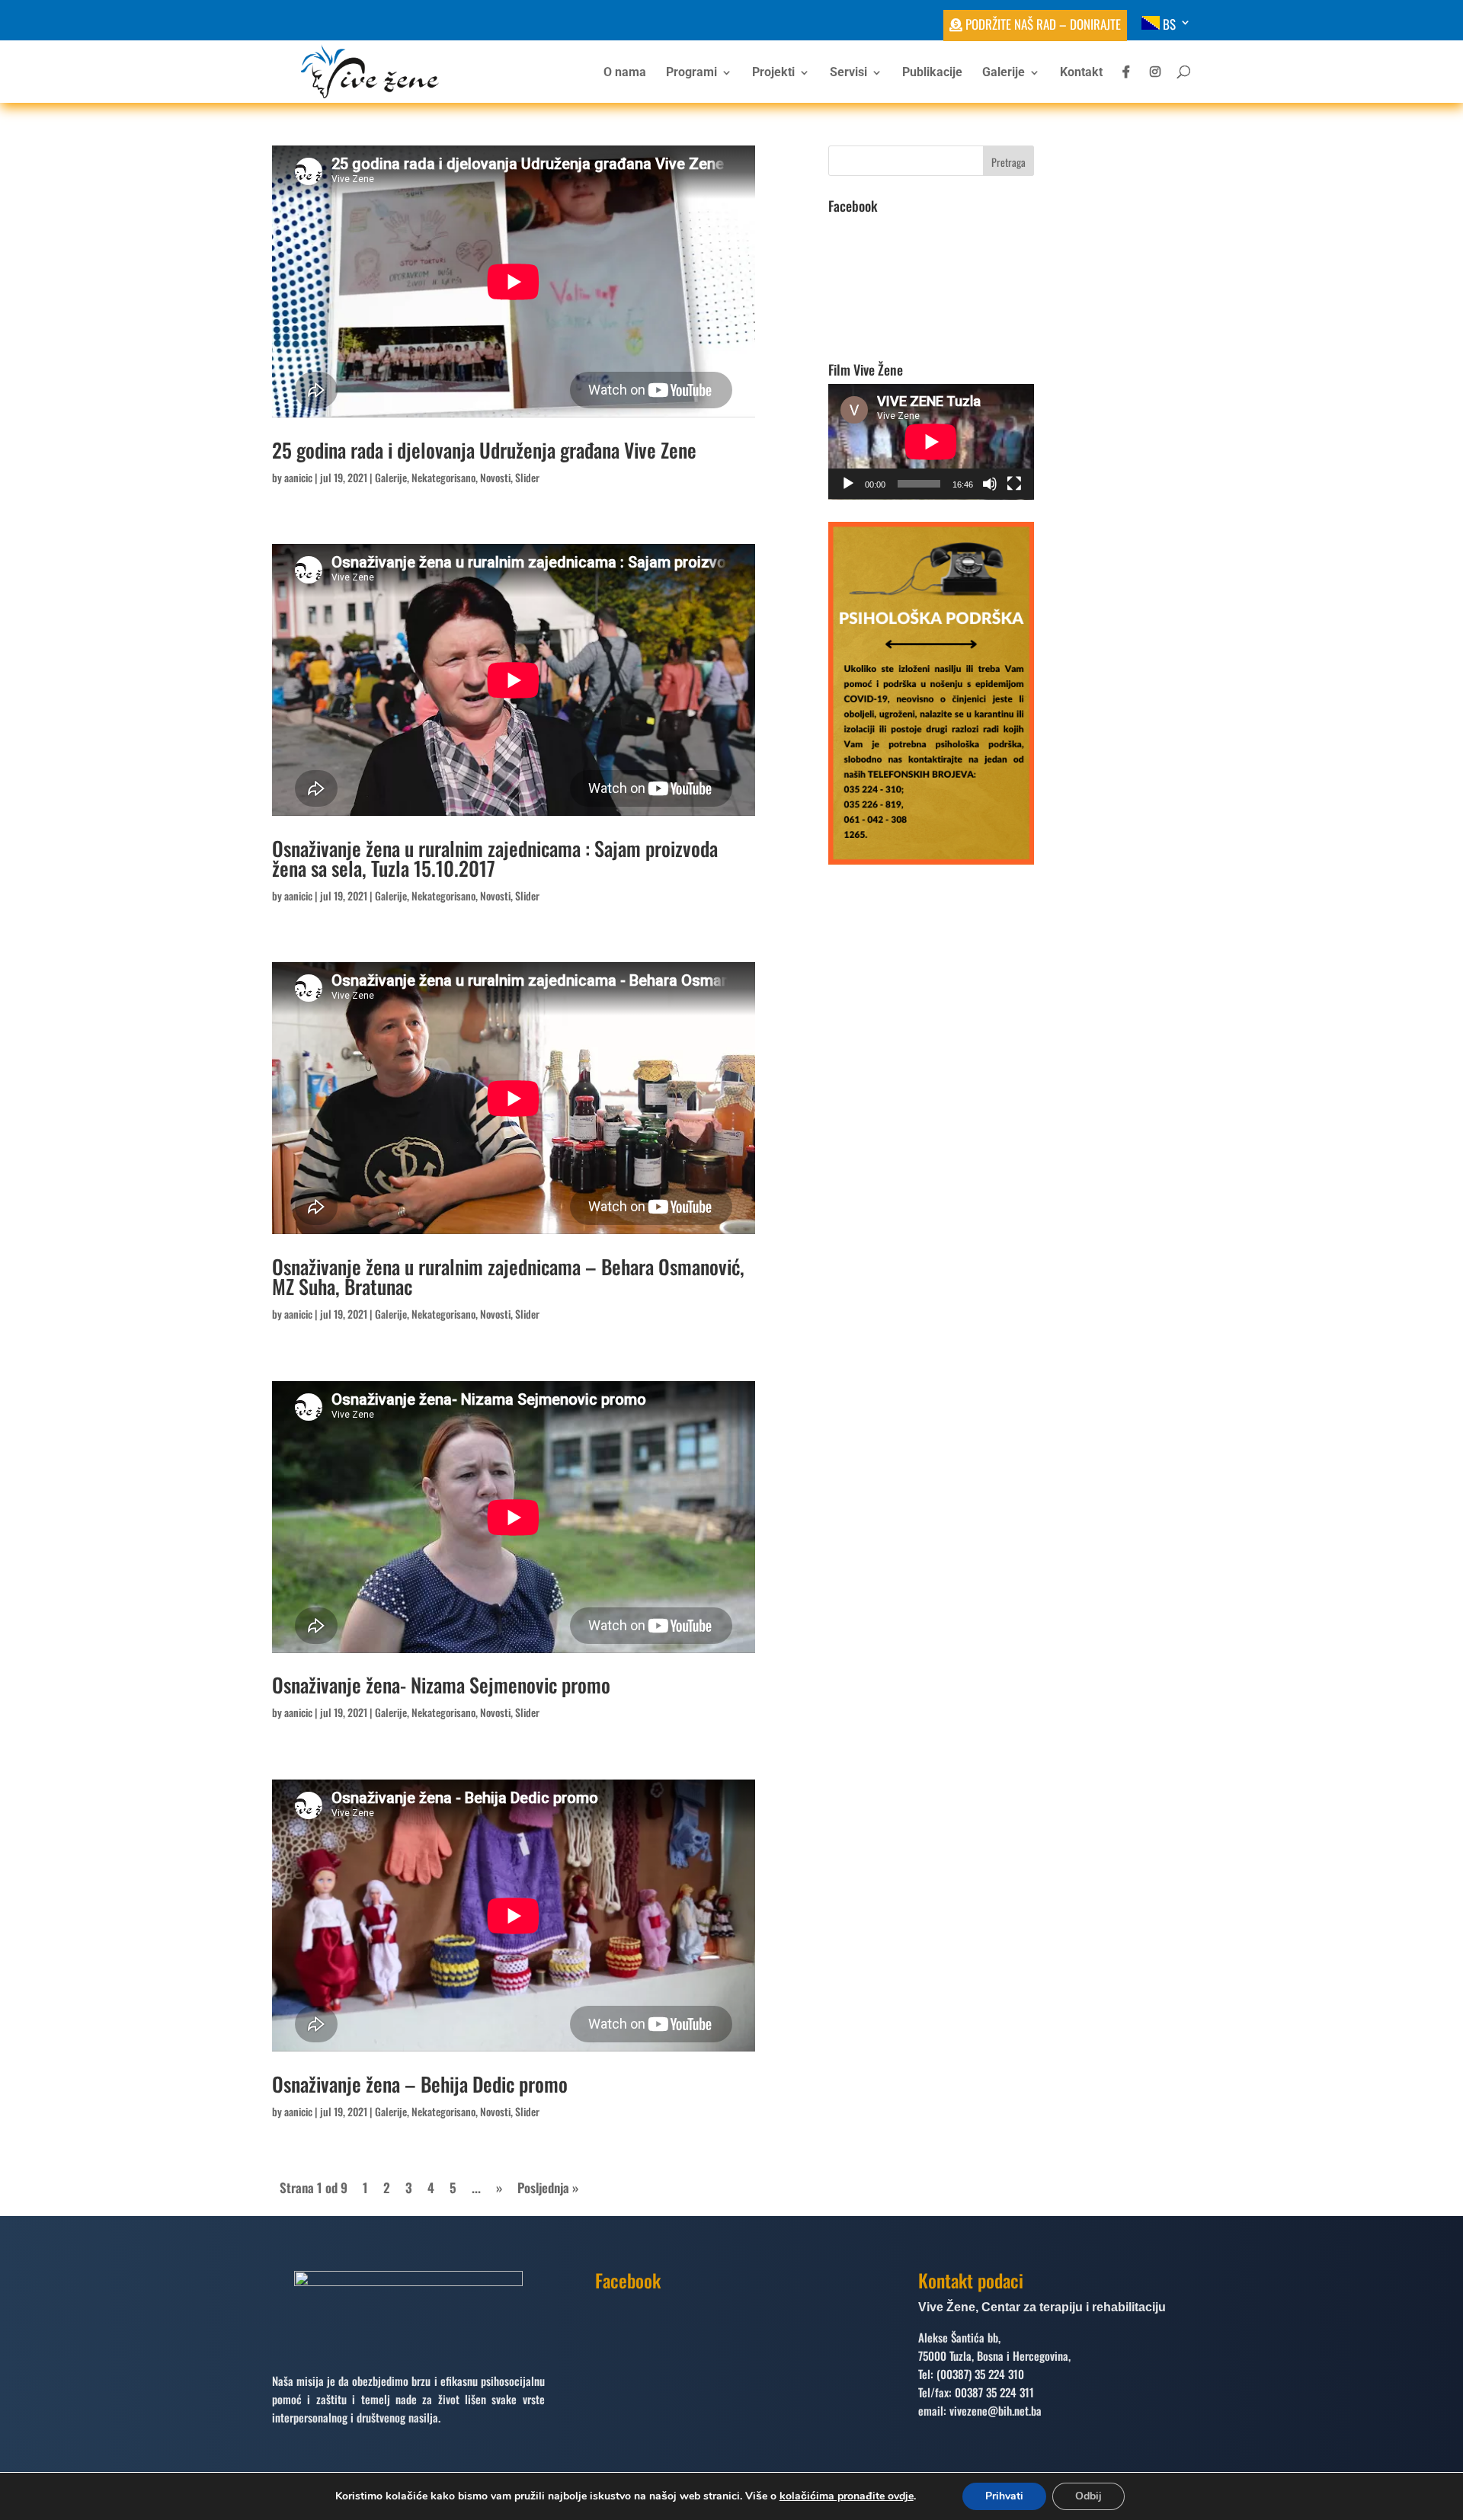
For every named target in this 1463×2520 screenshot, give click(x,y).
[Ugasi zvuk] (990, 484)
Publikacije (932, 73)
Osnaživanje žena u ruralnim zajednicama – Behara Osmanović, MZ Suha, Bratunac (508, 1276)
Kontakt (1081, 73)
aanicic (298, 477)
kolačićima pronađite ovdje (847, 2496)
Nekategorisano (443, 477)
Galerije (1004, 73)
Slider (527, 477)
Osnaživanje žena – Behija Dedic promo (420, 2084)
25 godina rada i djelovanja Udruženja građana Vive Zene (484, 450)
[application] (931, 442)
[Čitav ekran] (1014, 484)
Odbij (1088, 2496)
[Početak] (848, 484)
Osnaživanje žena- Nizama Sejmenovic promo (441, 1685)
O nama (625, 73)
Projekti (773, 73)
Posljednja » (548, 2187)
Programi (691, 73)
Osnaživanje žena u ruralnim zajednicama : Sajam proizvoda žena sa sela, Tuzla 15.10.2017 (495, 858)
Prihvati (1004, 2496)
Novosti (495, 477)
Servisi (848, 73)
